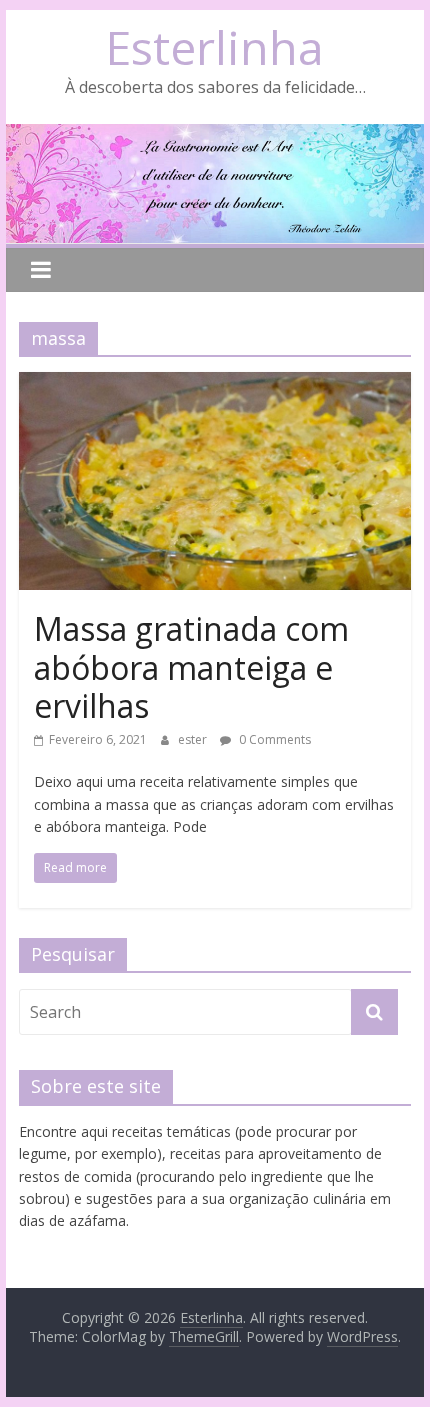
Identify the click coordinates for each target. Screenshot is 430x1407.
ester (194, 739)
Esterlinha (215, 47)
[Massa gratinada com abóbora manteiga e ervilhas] (215, 384)
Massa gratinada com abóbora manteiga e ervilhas (191, 667)
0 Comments (273, 739)
